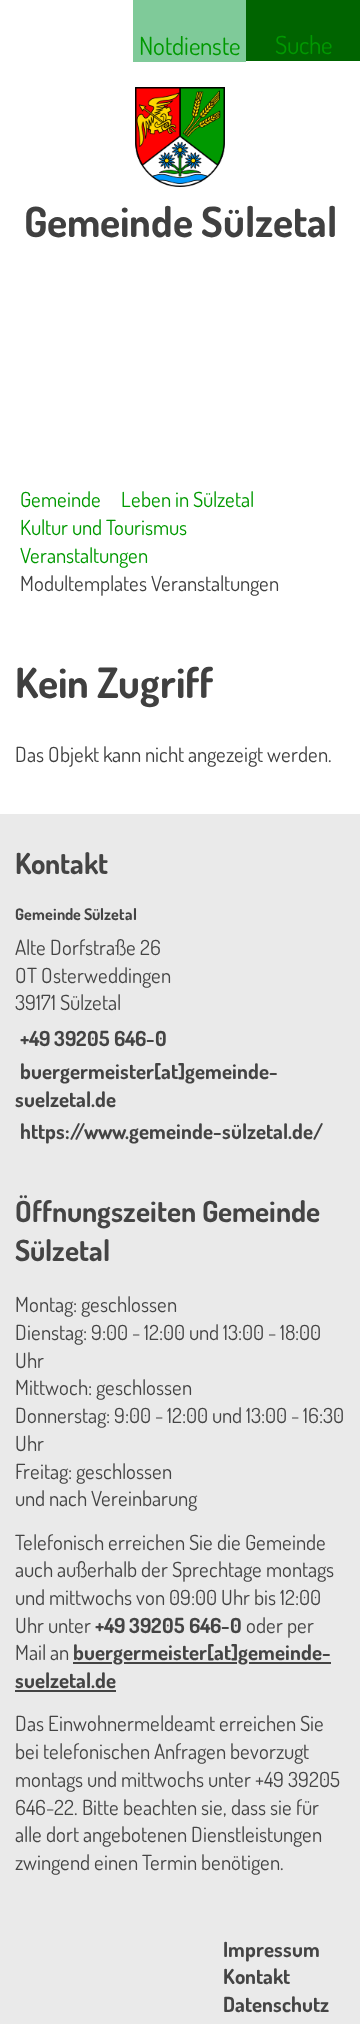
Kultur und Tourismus (103, 527)
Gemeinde (60, 499)
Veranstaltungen (84, 555)
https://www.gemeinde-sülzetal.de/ (169, 1131)
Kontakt (256, 1976)
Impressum (271, 1949)
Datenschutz (276, 2004)
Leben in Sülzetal (187, 499)
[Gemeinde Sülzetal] (180, 1025)
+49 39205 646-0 (91, 1038)
